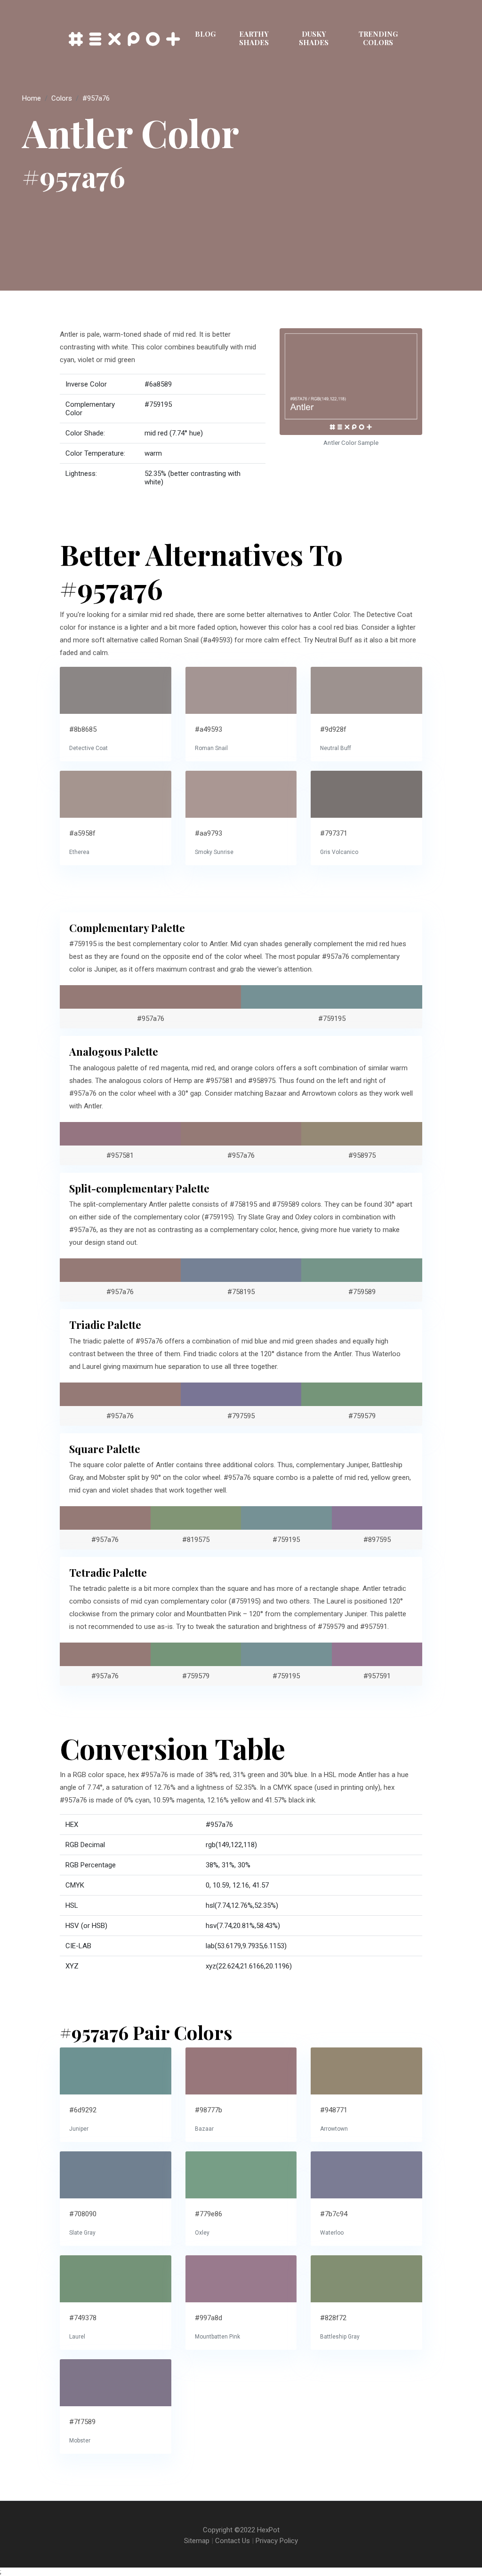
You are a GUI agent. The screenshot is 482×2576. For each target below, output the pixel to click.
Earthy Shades (254, 38)
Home (32, 98)
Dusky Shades (314, 38)
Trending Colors (378, 38)
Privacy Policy (277, 2541)
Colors (62, 98)
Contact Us (233, 2541)
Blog (205, 34)
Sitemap (197, 2541)
